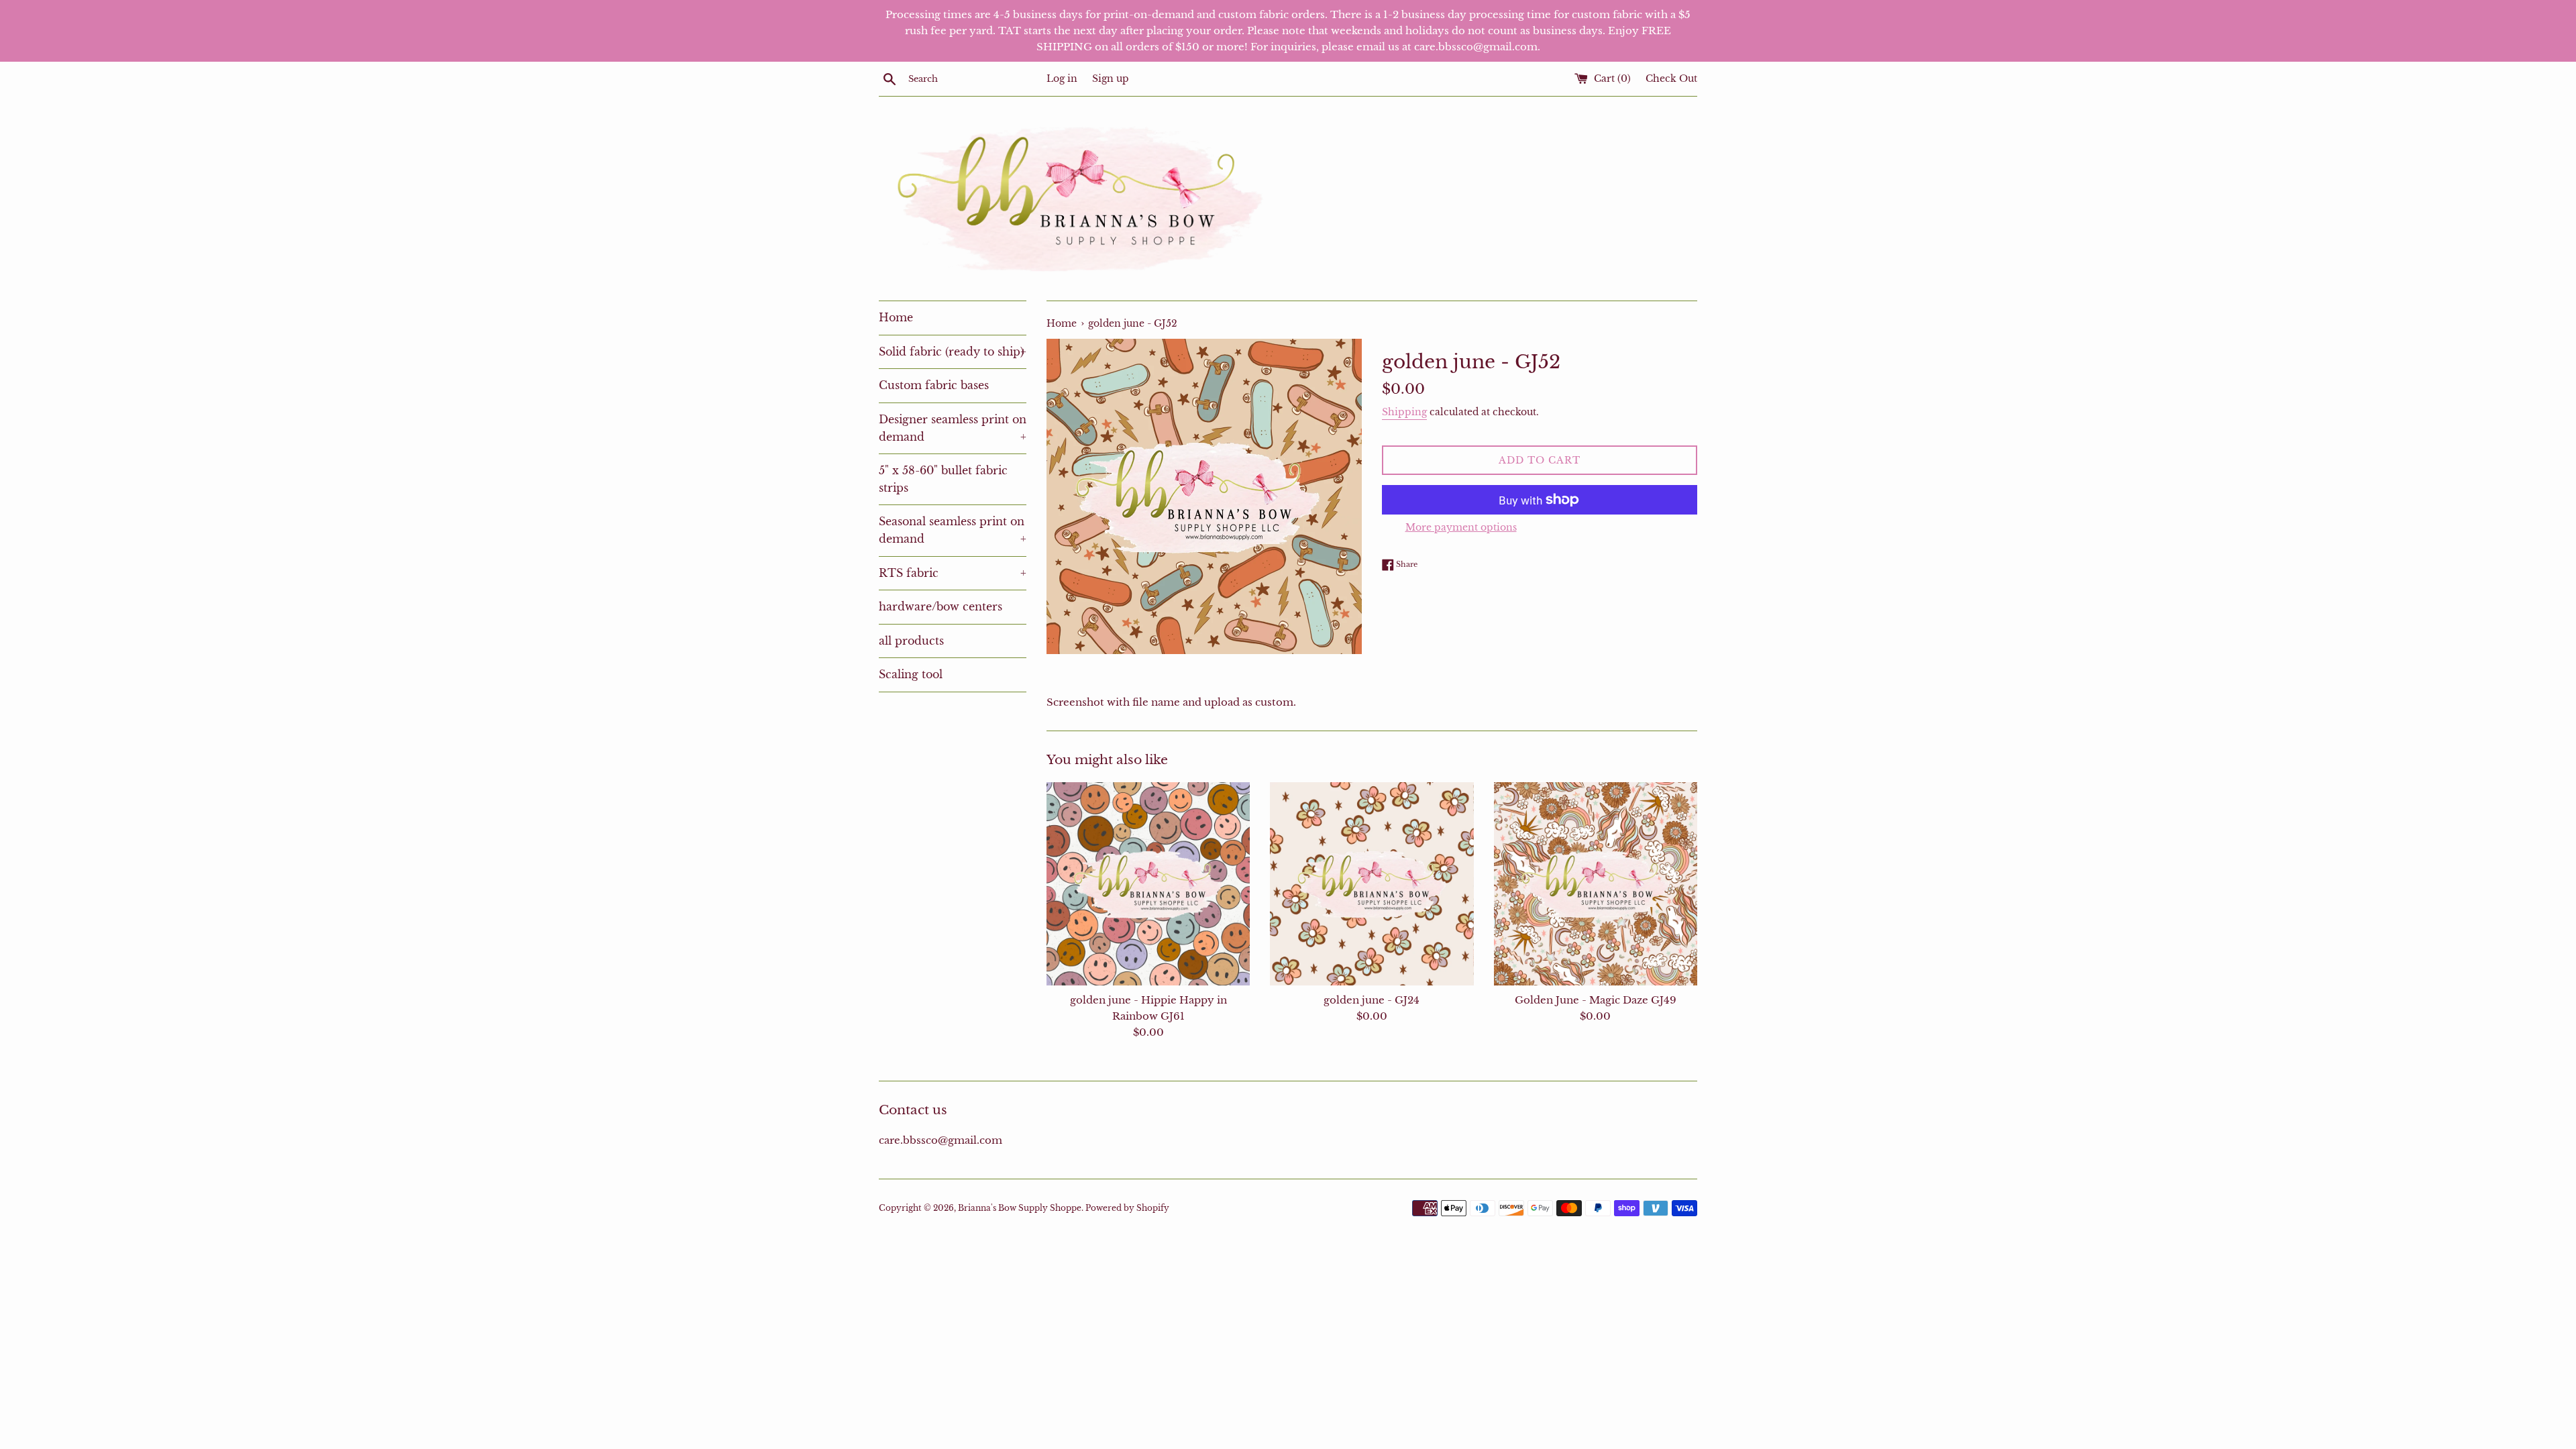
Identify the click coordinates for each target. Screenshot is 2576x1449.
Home (896, 317)
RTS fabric (953, 573)
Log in (1062, 79)
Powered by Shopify (1127, 1208)
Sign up (1111, 79)
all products (911, 641)
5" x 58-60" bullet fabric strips (943, 479)
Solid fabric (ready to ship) (953, 352)
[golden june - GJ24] (1372, 884)
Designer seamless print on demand (953, 428)
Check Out (1671, 79)
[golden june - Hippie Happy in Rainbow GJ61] (1148, 884)
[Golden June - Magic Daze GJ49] (1596, 884)
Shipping (1404, 412)
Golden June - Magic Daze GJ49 (1596, 1000)
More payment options (1461, 527)
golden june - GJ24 (1372, 1000)
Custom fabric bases (934, 385)
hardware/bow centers (941, 606)
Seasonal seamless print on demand (953, 530)
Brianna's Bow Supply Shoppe (1020, 1208)
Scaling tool (911, 674)
